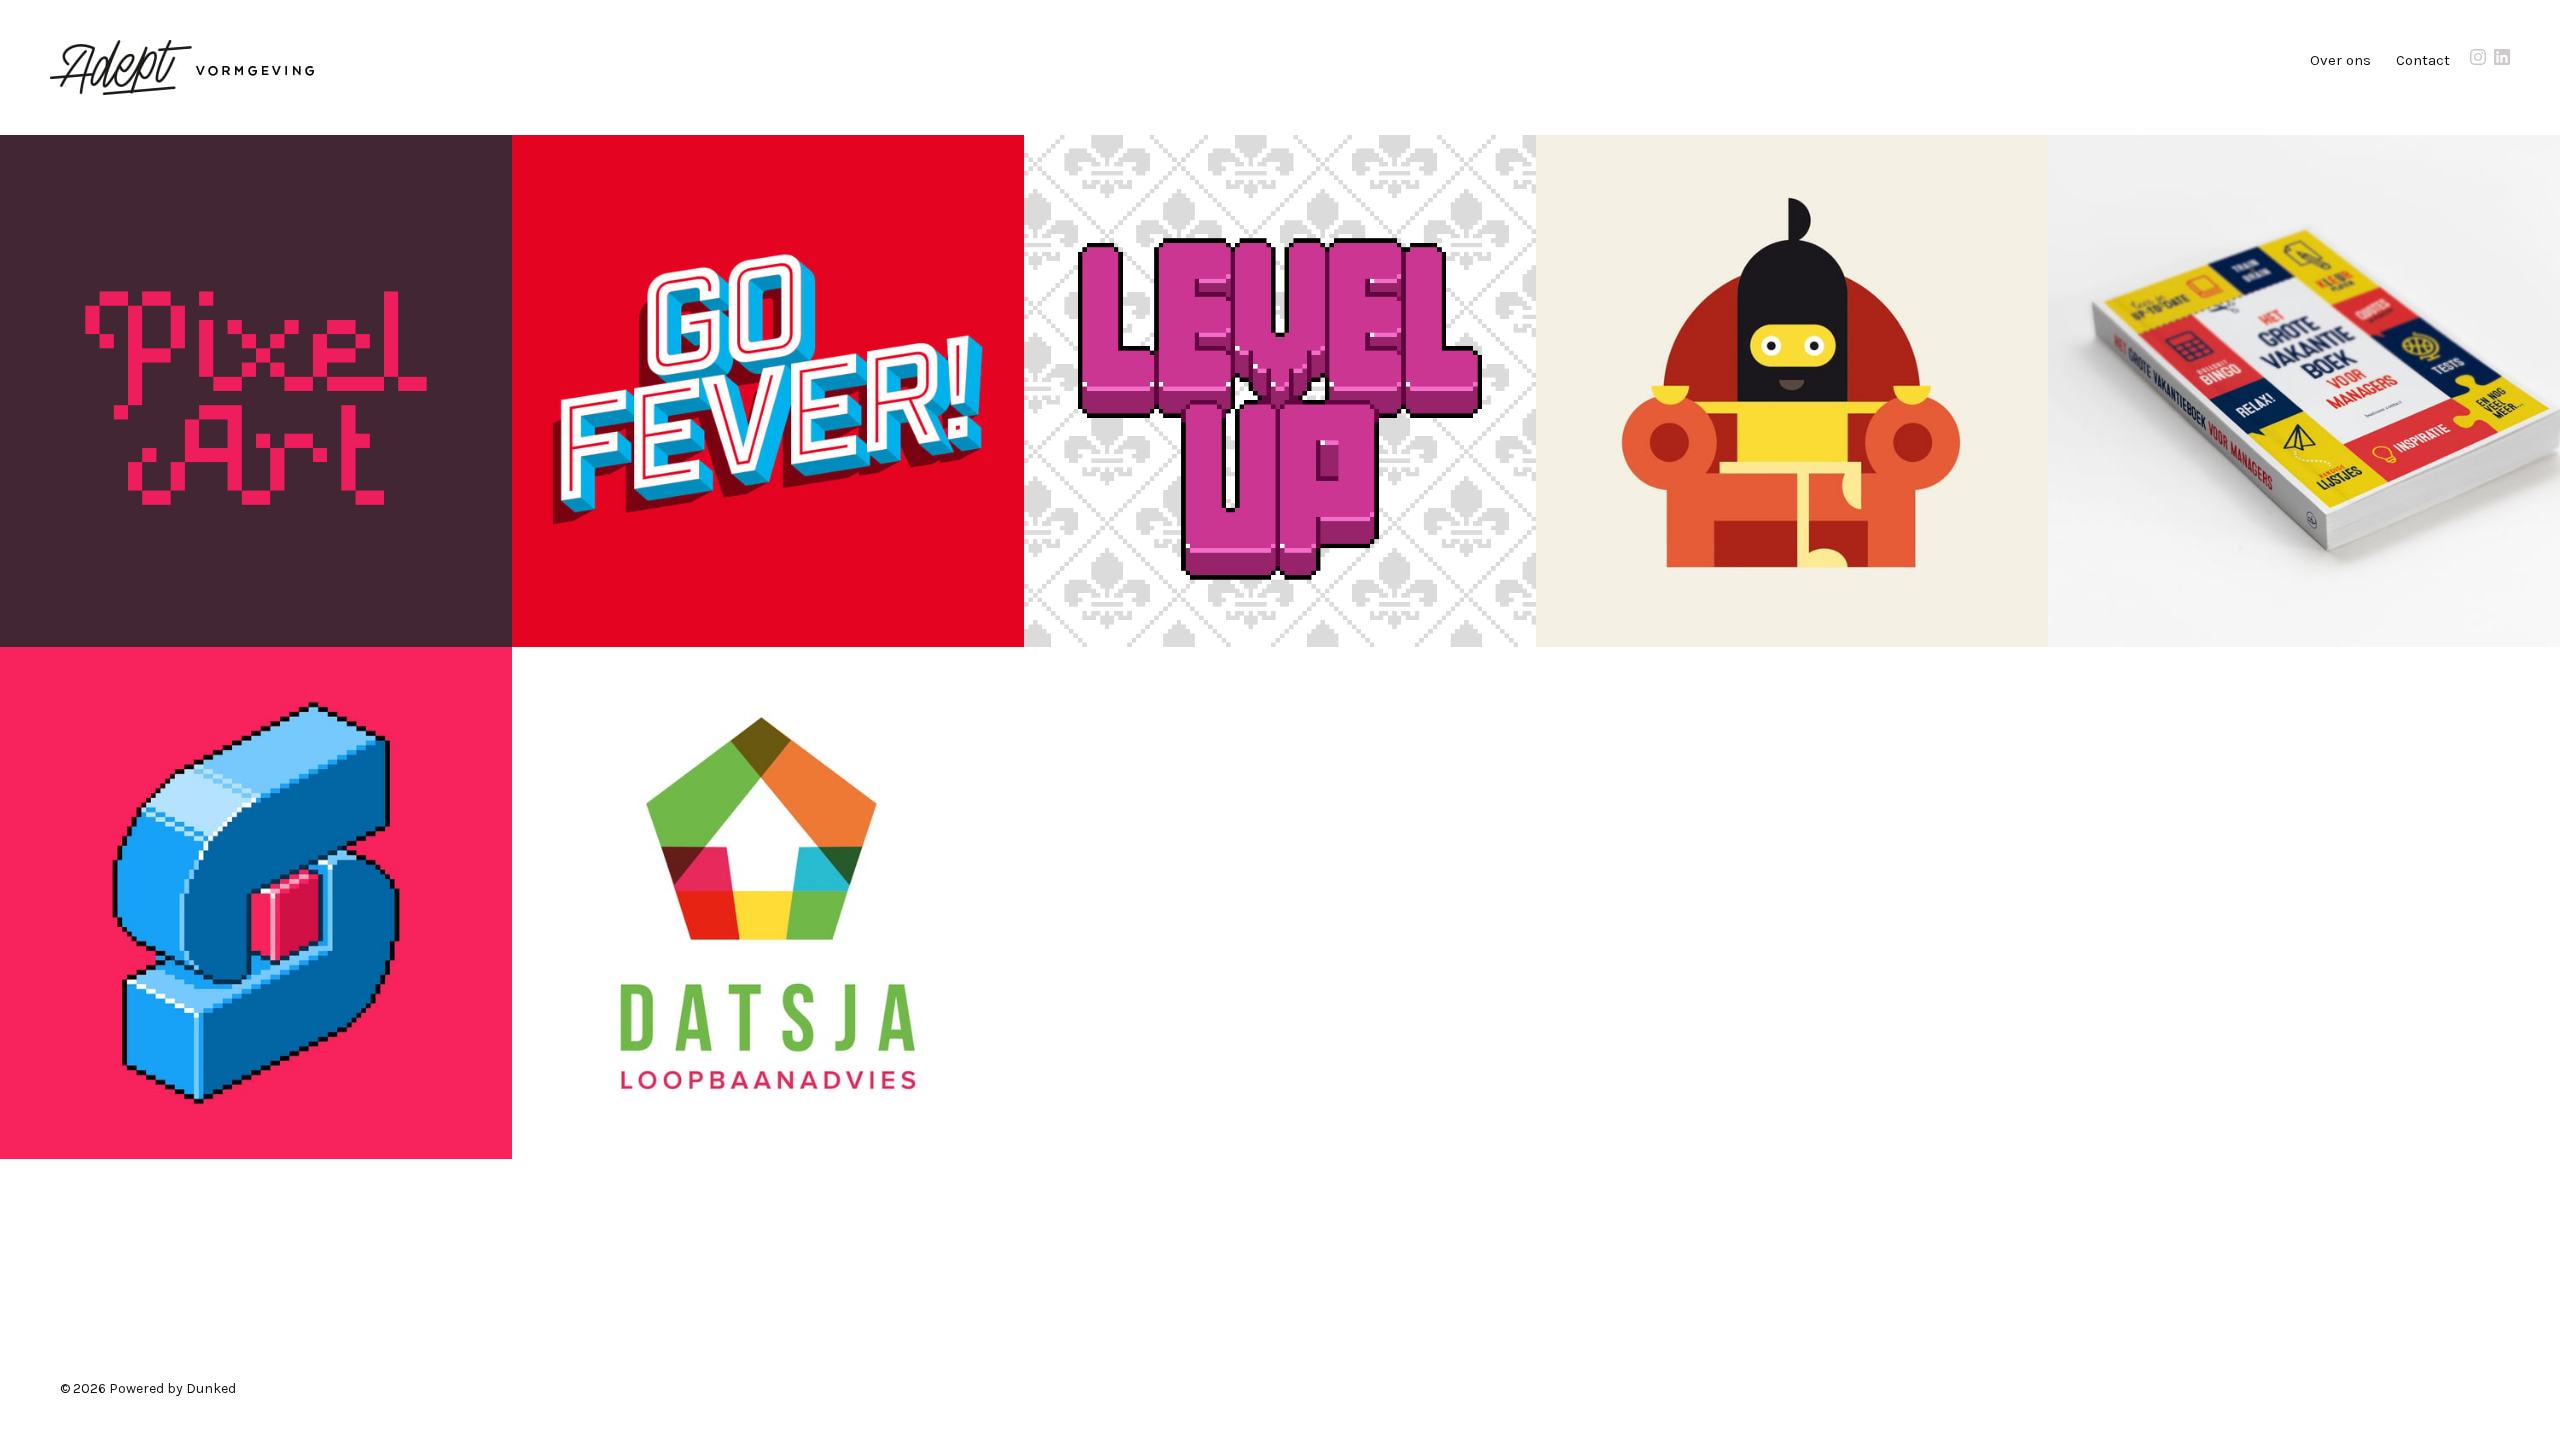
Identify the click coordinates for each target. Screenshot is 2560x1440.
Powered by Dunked (172, 1388)
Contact (2423, 60)
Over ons (2340, 60)
